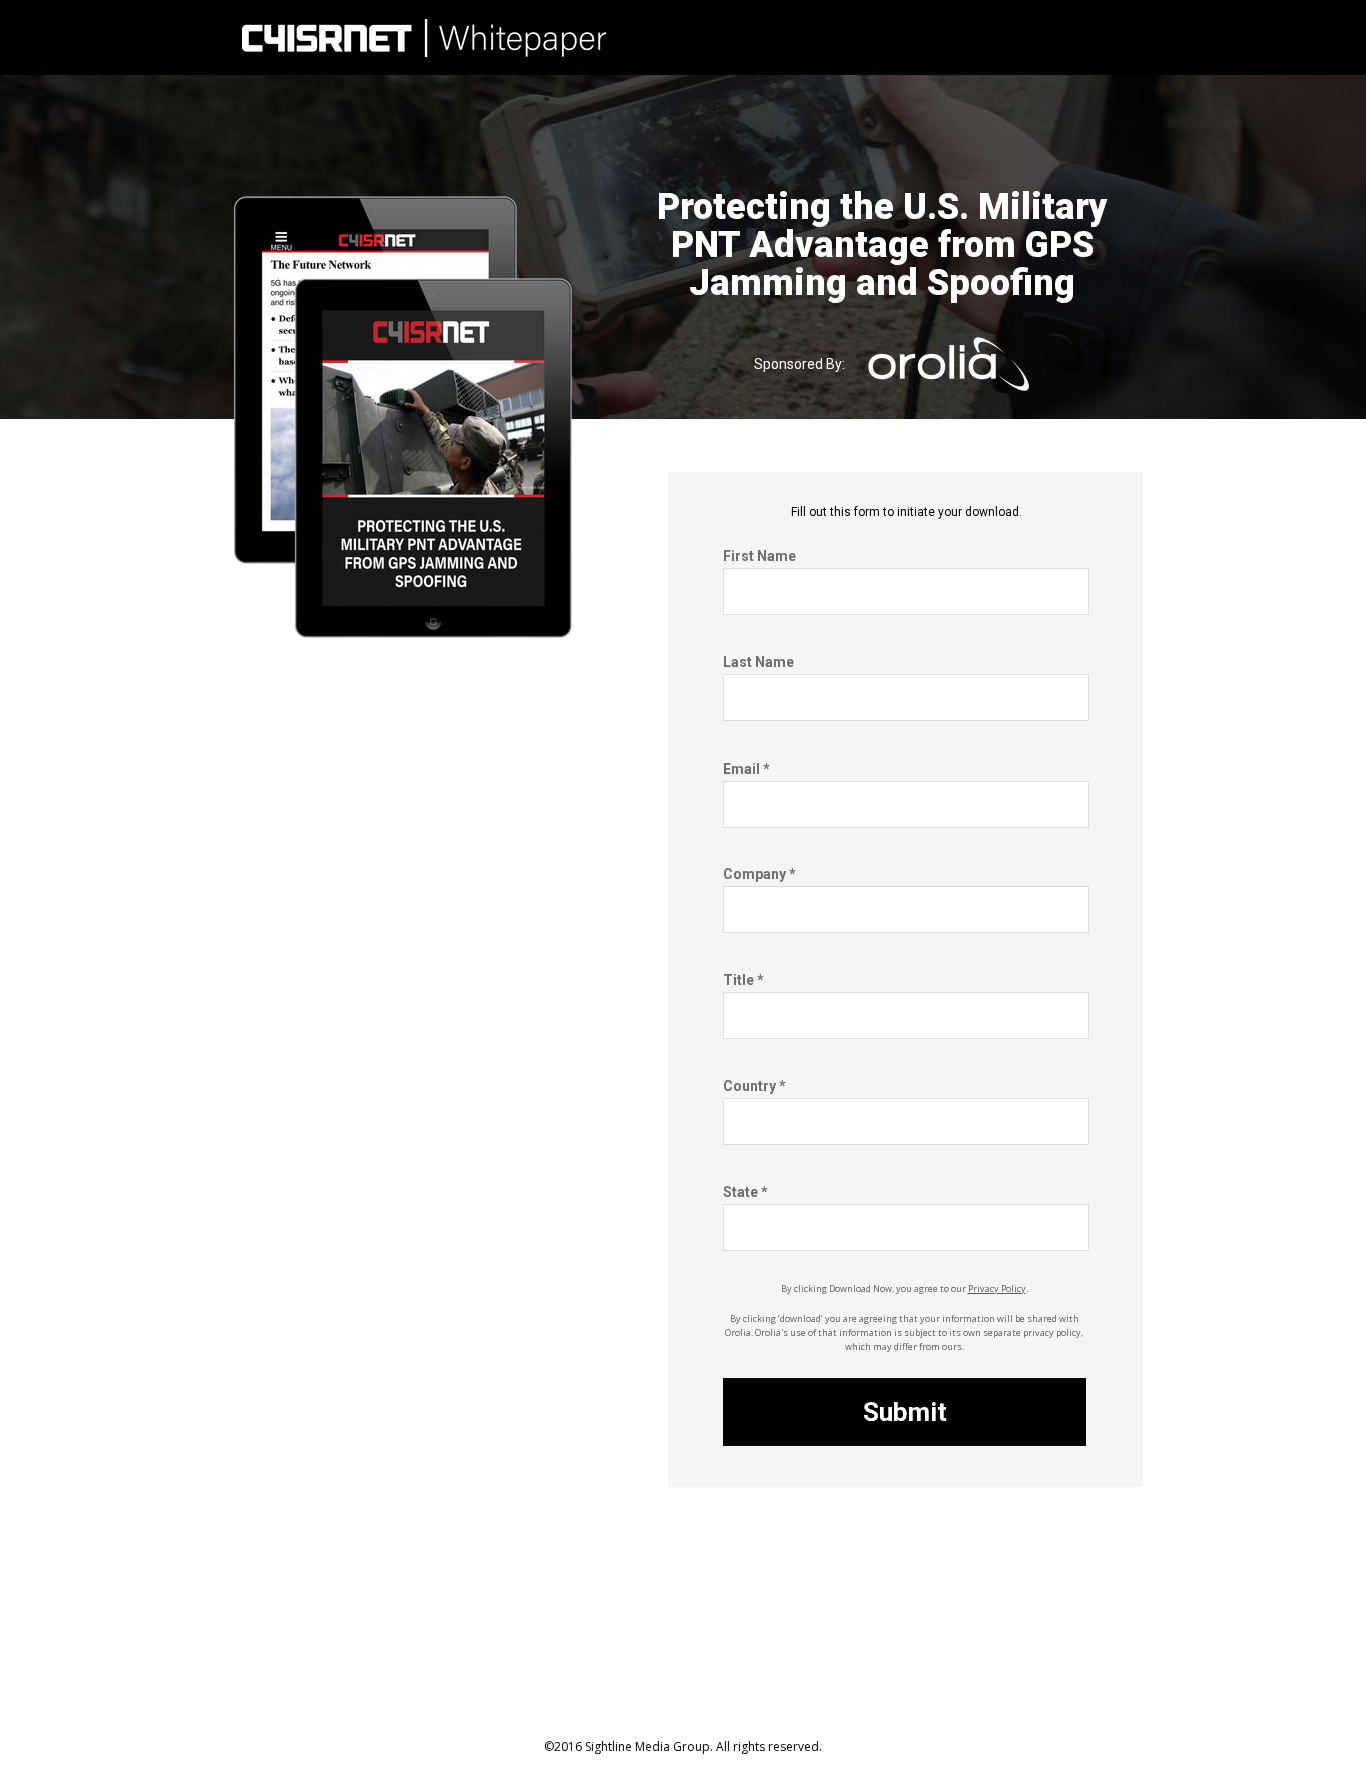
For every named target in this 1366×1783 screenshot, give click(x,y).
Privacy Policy (997, 1288)
